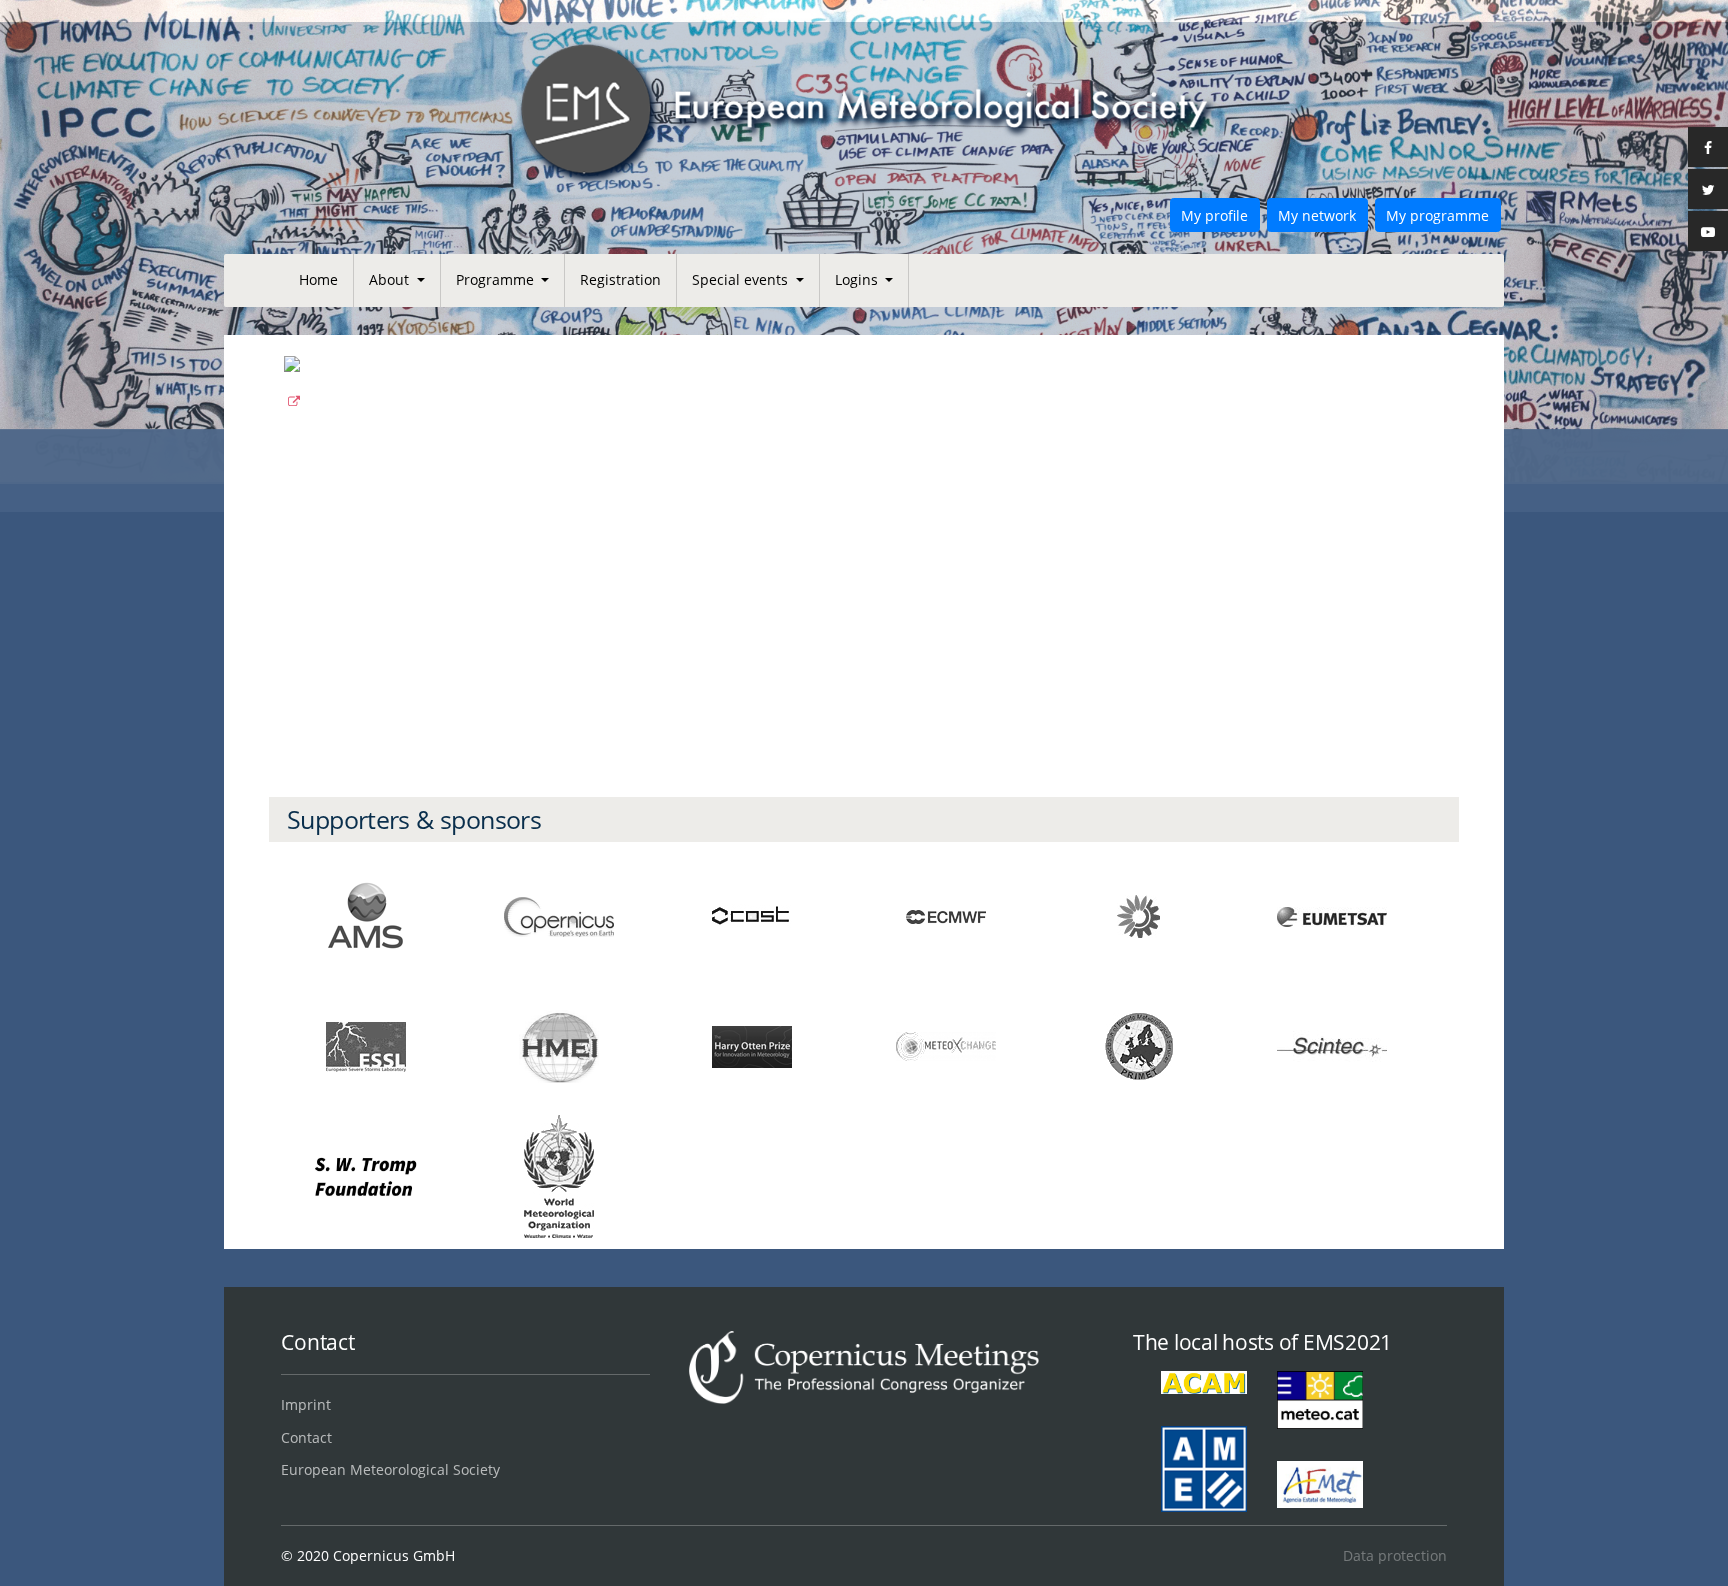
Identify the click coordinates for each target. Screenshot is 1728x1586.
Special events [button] (742, 279)
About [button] (391, 279)
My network (1317, 215)
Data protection (1394, 1555)
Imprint (306, 1404)
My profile (1214, 215)
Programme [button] (497, 279)
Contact (306, 1437)
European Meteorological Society (390, 1469)
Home (318, 279)
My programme (1437, 215)
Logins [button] (858, 279)
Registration (620, 279)
